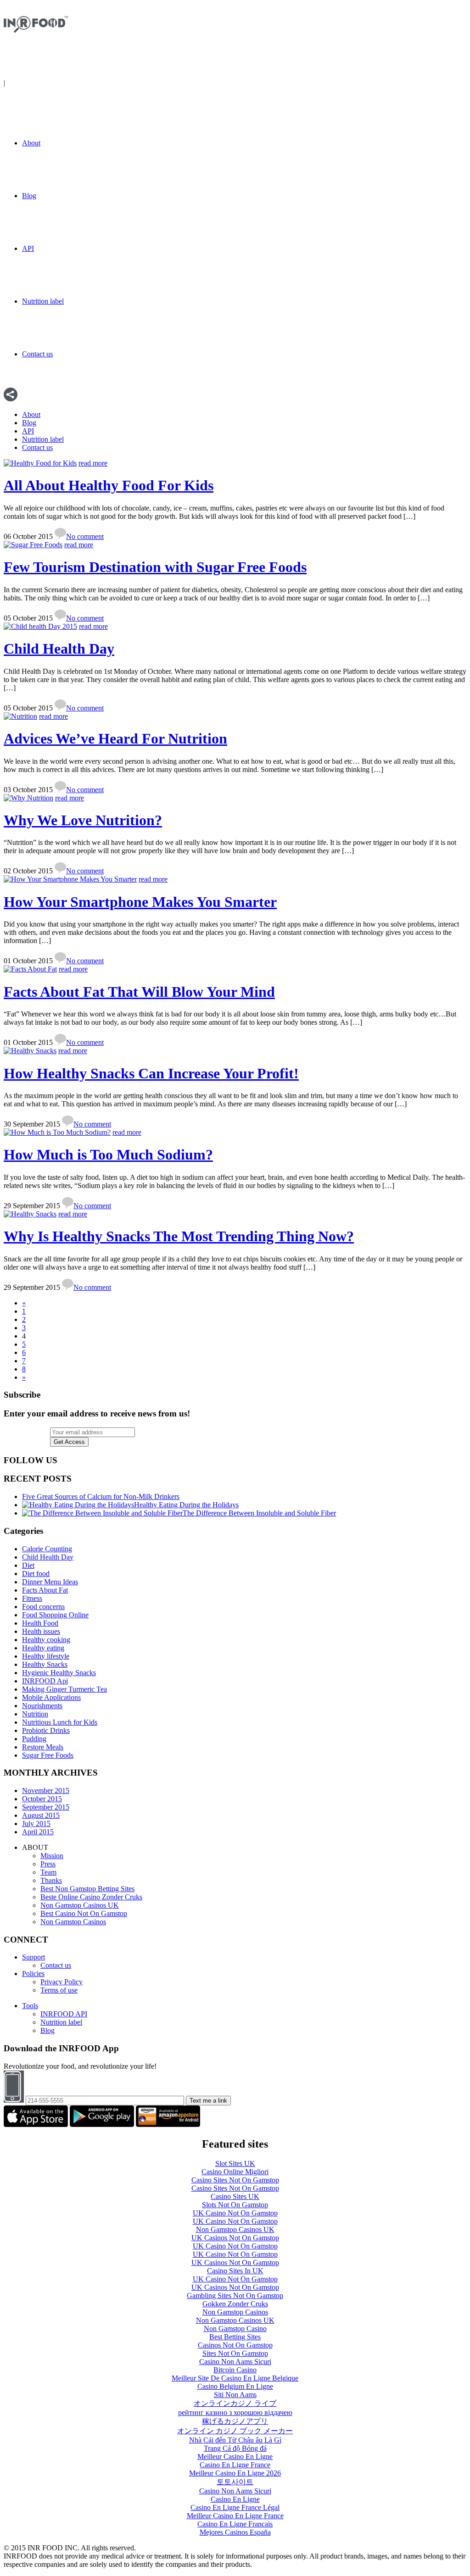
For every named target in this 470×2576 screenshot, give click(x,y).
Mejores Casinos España (235, 2532)
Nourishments (42, 1706)
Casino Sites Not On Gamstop (235, 2180)
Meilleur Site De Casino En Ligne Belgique (235, 2378)
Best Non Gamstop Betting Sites (87, 1889)
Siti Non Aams (235, 2395)
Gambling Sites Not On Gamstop (235, 2296)
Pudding (34, 1739)
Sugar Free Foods (48, 1755)
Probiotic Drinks (46, 1730)
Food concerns (43, 1607)
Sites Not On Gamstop (235, 2353)
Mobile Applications (51, 1697)
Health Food (40, 1623)
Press (48, 1864)
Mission (52, 1856)
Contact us (37, 354)
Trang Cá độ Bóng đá (235, 2448)
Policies (33, 1974)
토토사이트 (235, 2482)
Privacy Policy (62, 1982)
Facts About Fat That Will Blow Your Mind (139, 992)
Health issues (41, 1631)
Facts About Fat (45, 1590)
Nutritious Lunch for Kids (60, 1722)
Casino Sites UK (235, 2196)
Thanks (51, 1880)
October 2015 (42, 1799)
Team (48, 1872)
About (31, 143)
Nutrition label (43, 301)
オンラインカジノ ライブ (235, 2403)
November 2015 (46, 1790)
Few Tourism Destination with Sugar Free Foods (155, 567)
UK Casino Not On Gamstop (235, 2213)
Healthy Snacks (45, 1664)
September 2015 (46, 1807)
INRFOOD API (64, 2014)
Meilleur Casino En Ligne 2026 (235, 2473)
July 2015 (36, 1824)
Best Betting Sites (235, 2337)
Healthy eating (43, 1648)
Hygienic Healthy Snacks (59, 1673)
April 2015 (38, 1832)
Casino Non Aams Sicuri (235, 2362)
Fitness (32, 1598)
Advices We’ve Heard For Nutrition (115, 738)
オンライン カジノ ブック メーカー (235, 2431)
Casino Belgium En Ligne (235, 2386)
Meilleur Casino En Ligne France (235, 2516)
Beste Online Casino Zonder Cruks (91, 1897)
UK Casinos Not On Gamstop (235, 2238)
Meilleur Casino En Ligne (235, 2457)
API (28, 248)
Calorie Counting (47, 1549)
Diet (28, 1565)
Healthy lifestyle (46, 1656)
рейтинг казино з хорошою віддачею (235, 2412)
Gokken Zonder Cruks (235, 2304)
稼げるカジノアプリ (235, 2421)
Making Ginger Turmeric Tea (64, 1689)
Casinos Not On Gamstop (235, 2345)
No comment (85, 536)
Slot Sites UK (235, 2163)
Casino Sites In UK (235, 2271)
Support (34, 1957)
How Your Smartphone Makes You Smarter (140, 902)
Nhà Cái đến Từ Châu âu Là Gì (235, 2440)
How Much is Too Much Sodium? (108, 1155)
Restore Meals (43, 1747)
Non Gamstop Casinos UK (80, 1905)
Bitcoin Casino (235, 2370)
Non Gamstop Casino (235, 2329)
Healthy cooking (46, 1640)
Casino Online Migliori (235, 2172)
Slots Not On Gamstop (235, 2205)
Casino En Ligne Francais (235, 2524)
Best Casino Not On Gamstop (84, 1913)
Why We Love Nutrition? (83, 820)
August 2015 (41, 1815)
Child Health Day (59, 649)
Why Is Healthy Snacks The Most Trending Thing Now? (179, 1236)
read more (93, 463)
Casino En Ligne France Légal (235, 2507)
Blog (29, 196)
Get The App (26, 83)
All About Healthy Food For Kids (109, 485)
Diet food (36, 1574)
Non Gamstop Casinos (73, 1922)
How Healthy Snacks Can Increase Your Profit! (151, 1073)
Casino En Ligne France (235, 2465)
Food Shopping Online (55, 1615)
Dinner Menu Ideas (50, 1582)
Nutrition (35, 1714)
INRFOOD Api (45, 1681)
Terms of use (59, 1990)
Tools (30, 2006)
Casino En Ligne (235, 2499)
